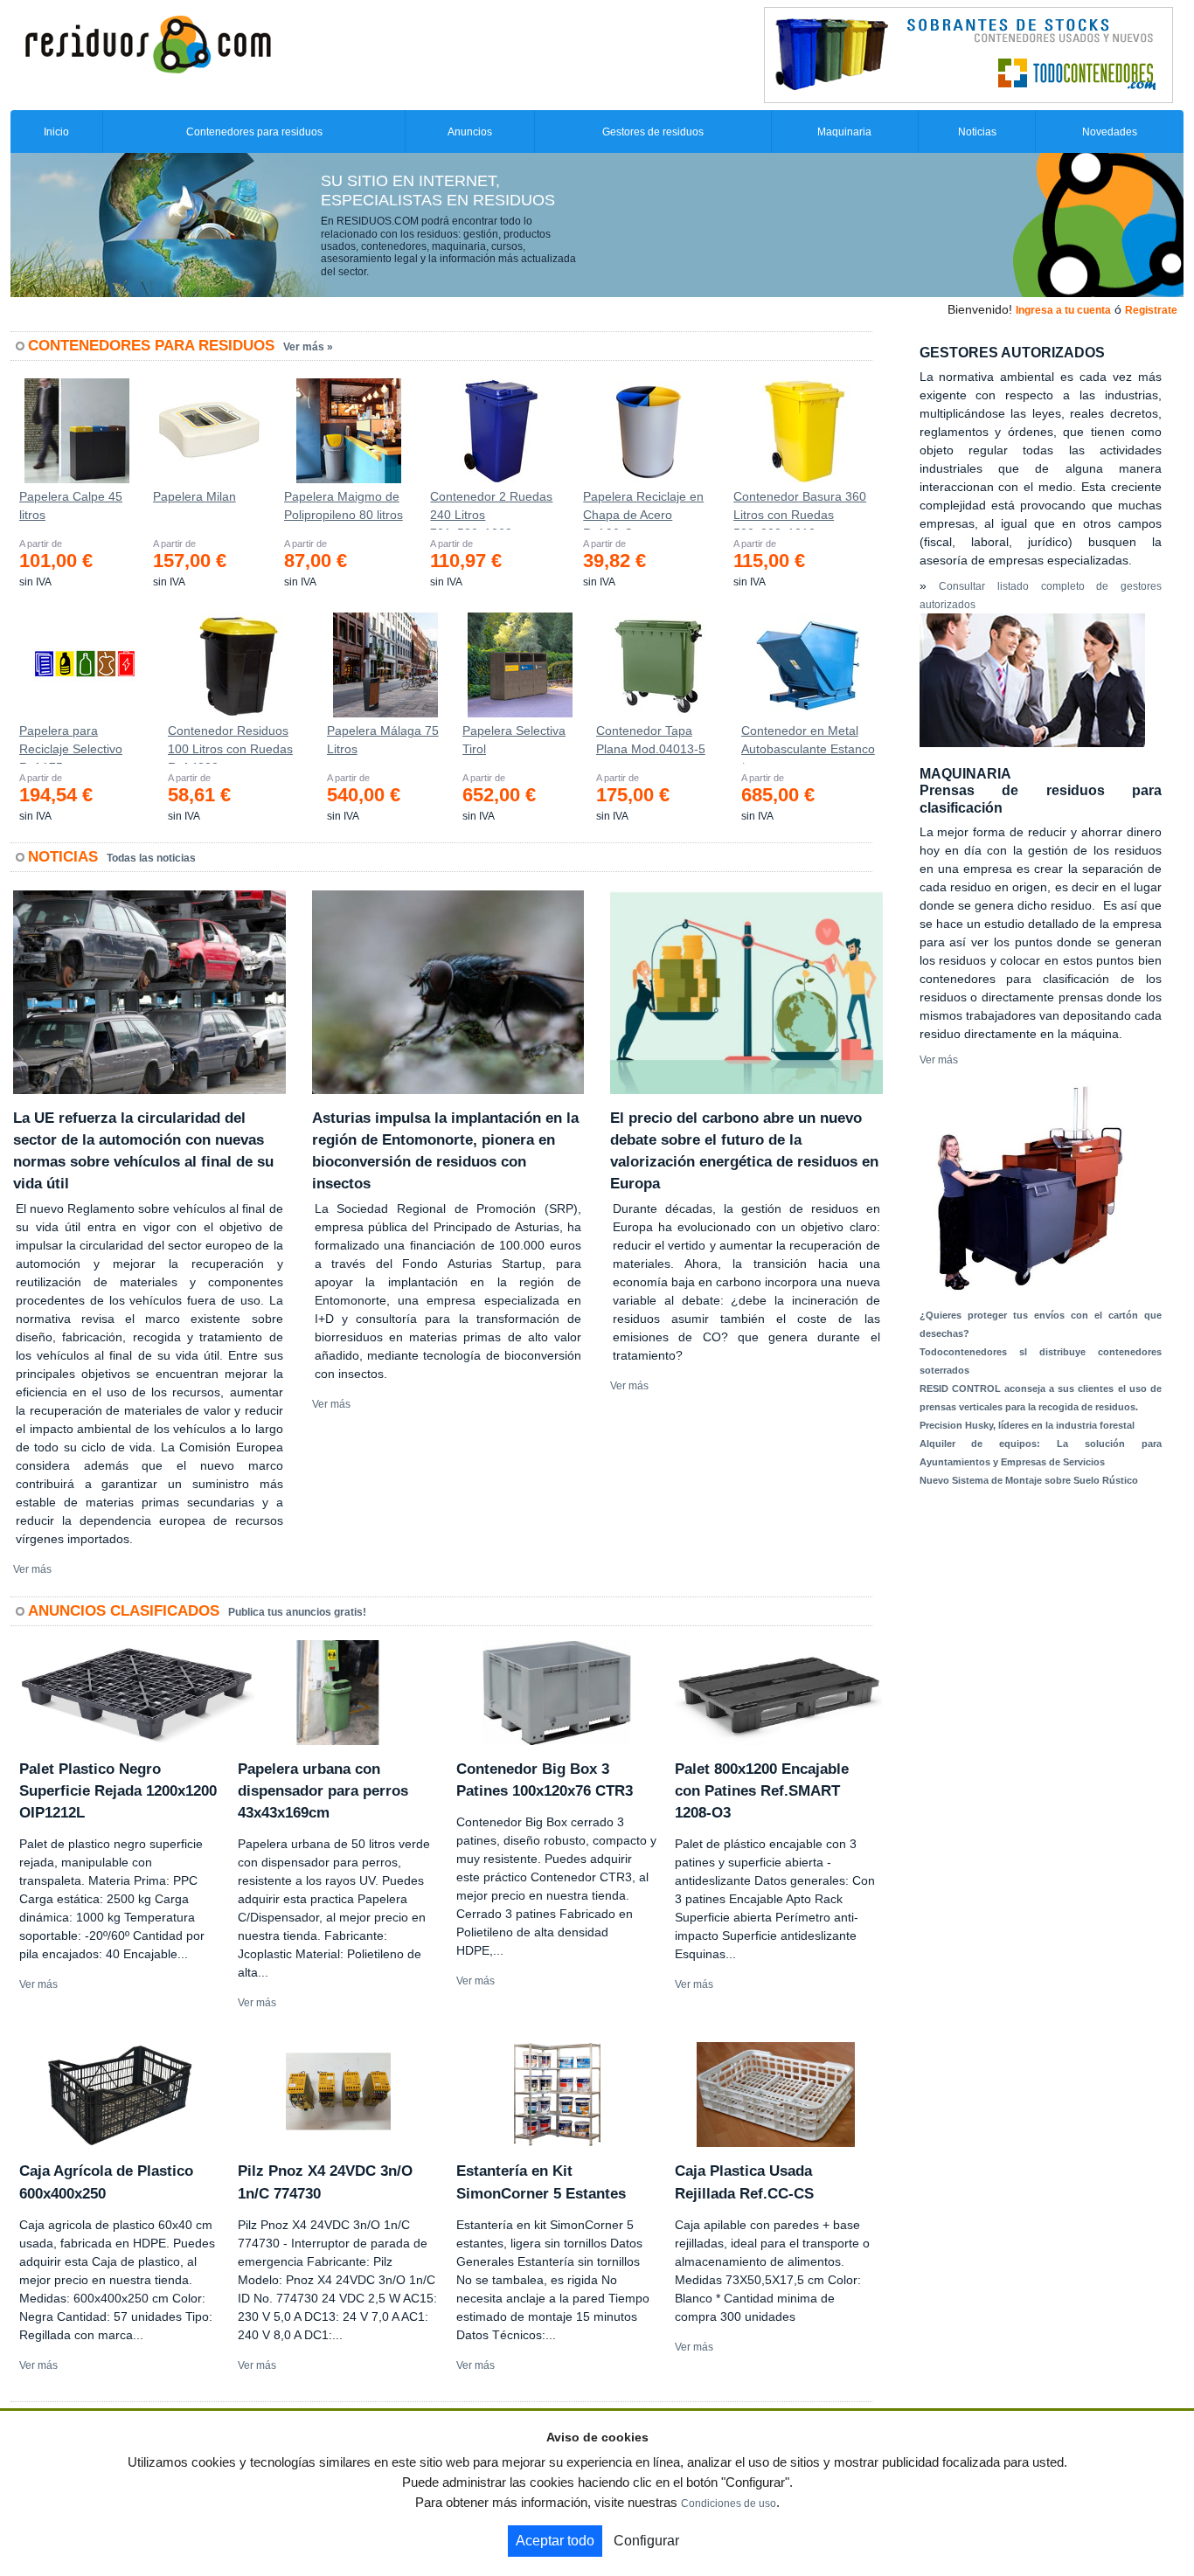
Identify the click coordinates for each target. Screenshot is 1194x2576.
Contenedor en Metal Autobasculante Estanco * (808, 744)
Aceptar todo (555, 2541)
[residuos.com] (148, 43)
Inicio (56, 132)
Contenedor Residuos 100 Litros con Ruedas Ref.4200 (230, 744)
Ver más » (308, 347)
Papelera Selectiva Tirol (514, 740)
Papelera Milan (194, 496)
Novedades (1110, 132)
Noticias (977, 132)
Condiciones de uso (729, 2503)
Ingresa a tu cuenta (1063, 310)
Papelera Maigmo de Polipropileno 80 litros (344, 506)
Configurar (646, 2541)
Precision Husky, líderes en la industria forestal (1027, 1425)
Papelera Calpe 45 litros (71, 506)
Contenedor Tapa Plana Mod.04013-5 (651, 740)
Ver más (32, 1569)
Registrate (1151, 310)
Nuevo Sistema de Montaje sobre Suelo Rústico (1029, 1480)
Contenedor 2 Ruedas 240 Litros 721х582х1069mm (491, 509)
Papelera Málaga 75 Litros (383, 740)
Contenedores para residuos (254, 132)
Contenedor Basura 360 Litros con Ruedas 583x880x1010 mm (800, 509)
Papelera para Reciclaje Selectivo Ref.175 (71, 744)
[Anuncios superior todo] (968, 54)
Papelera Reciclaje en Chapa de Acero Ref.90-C (643, 509)
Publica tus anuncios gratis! (297, 1612)
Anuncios (470, 132)
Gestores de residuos (653, 132)
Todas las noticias (151, 858)
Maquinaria (844, 132)
